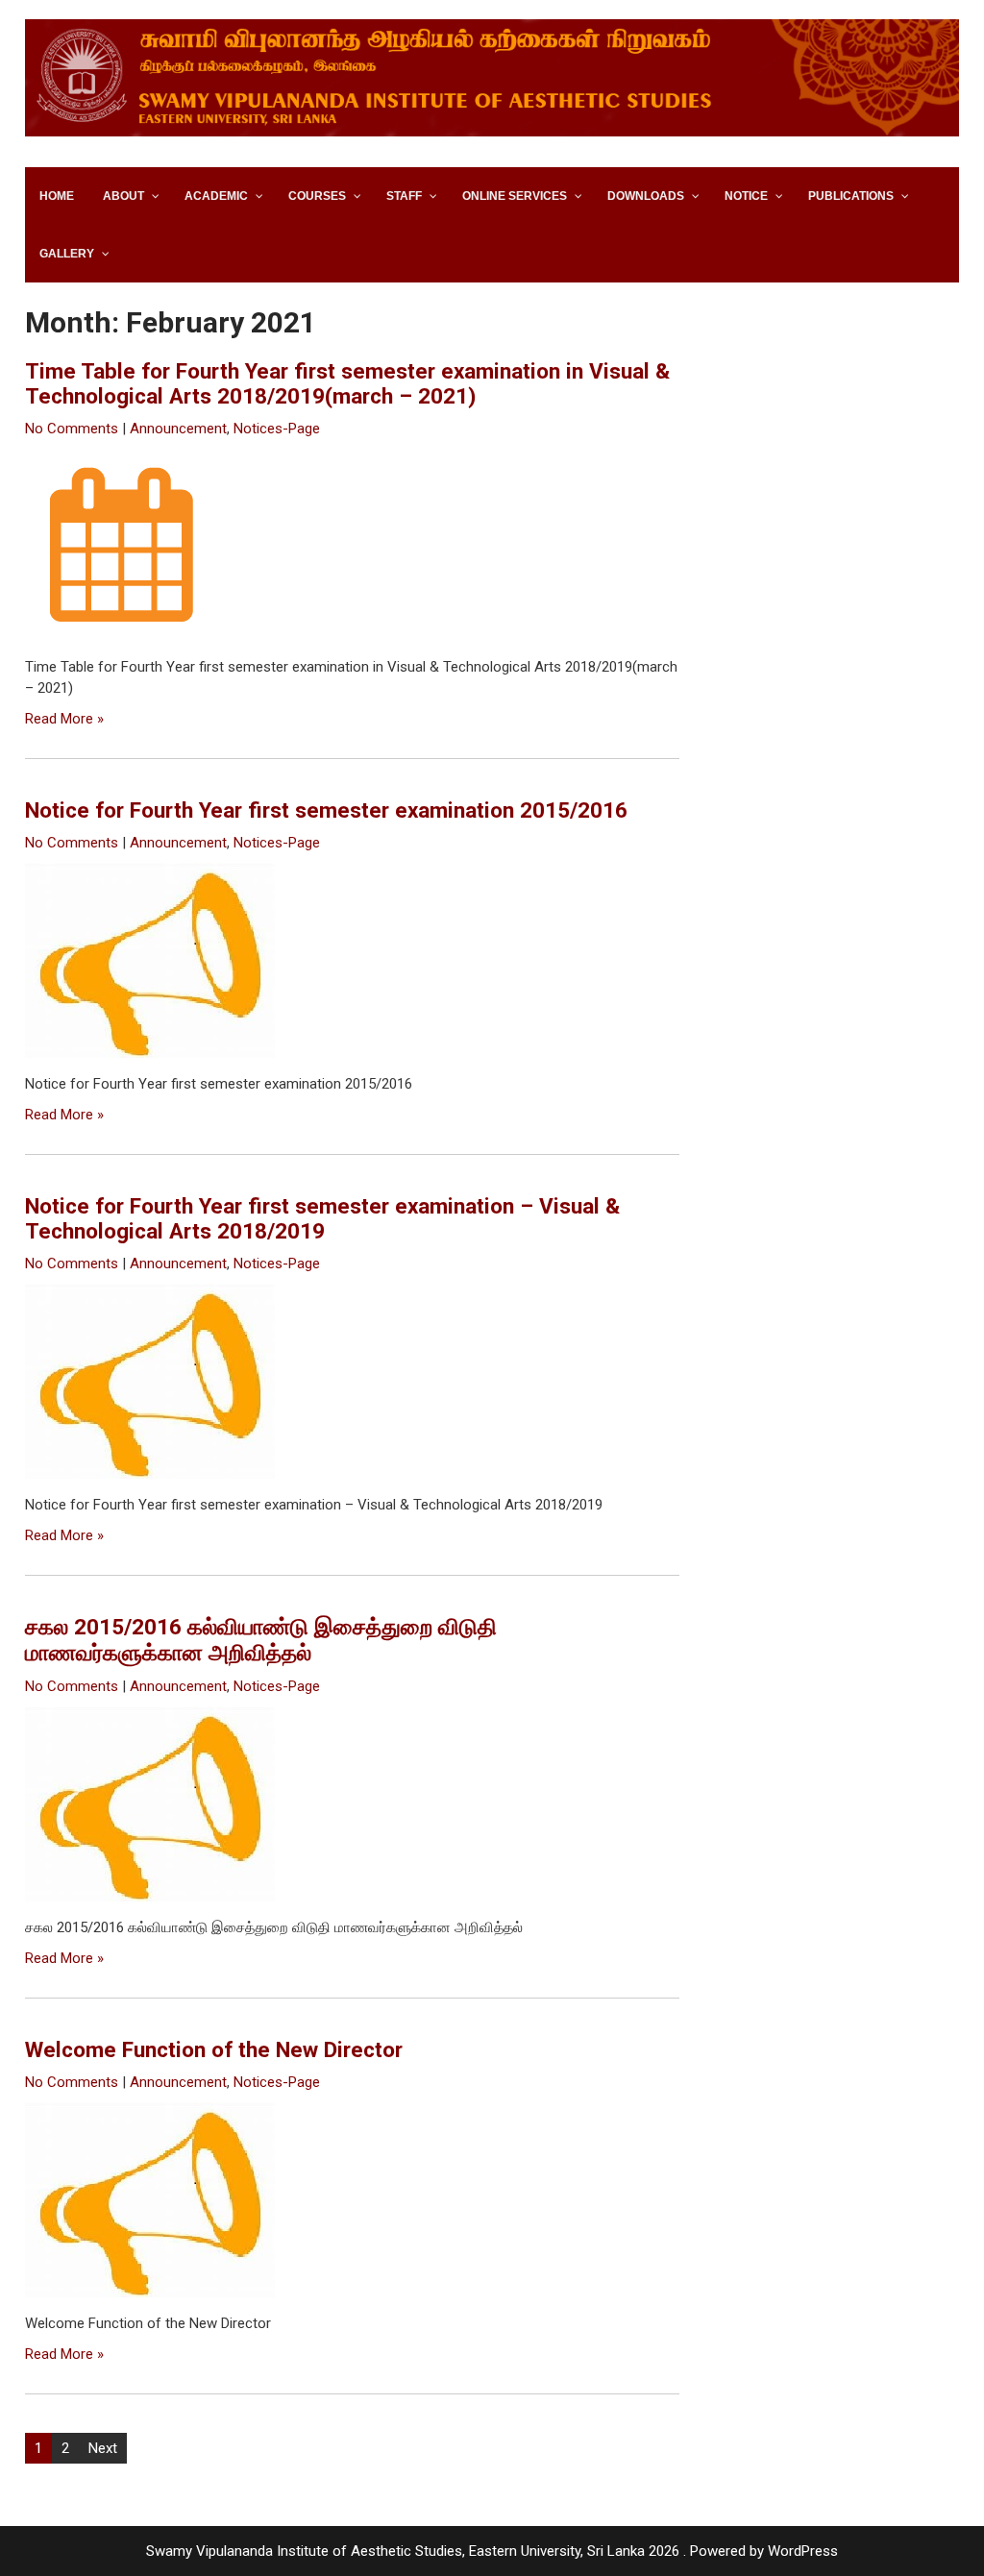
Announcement (178, 429)
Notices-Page (277, 429)
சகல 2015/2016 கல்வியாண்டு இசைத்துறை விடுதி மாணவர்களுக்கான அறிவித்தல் (261, 1640)
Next (103, 2448)
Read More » (64, 719)
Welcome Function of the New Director (214, 2049)
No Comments (72, 429)
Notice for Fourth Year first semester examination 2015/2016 (326, 810)
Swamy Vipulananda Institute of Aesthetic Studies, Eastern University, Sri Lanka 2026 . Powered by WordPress (492, 2551)
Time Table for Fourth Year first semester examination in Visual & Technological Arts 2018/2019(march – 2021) (347, 383)
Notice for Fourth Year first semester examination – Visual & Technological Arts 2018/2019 (322, 1218)
